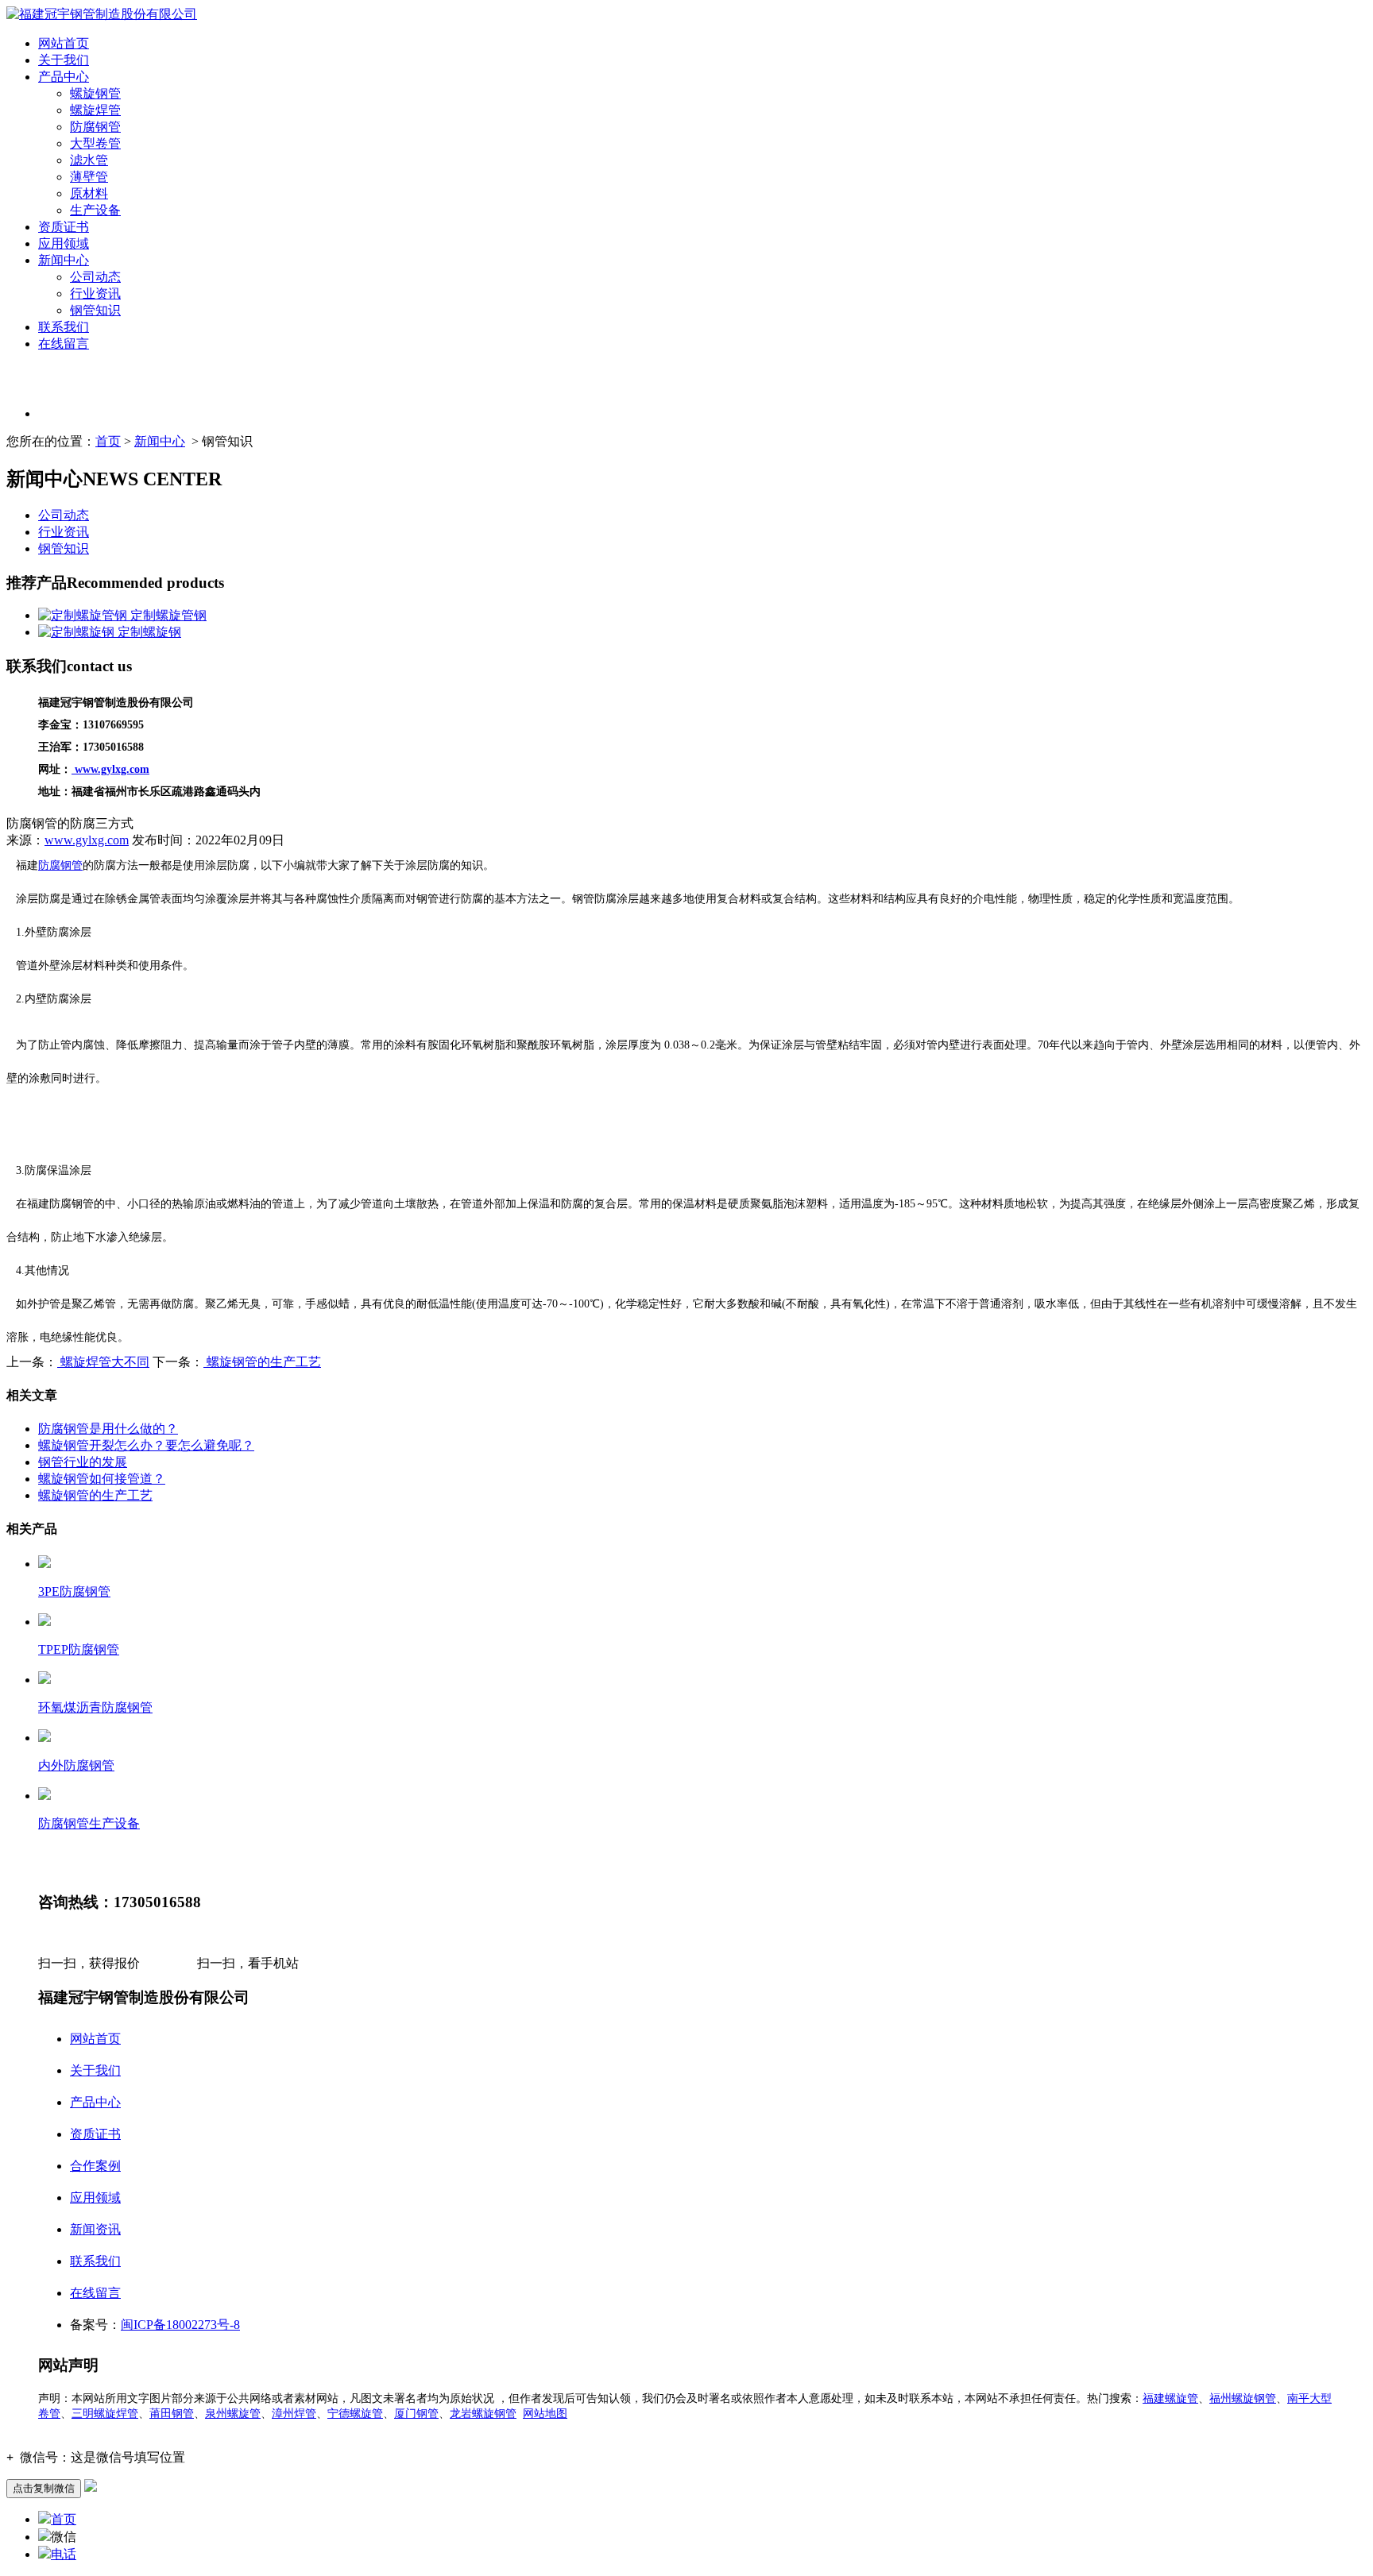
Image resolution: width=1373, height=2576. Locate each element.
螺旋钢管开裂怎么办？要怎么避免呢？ (146, 1445)
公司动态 (95, 277)
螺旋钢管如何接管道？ (102, 1479)
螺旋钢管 (95, 93)
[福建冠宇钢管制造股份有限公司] (102, 14)
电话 (64, 2554)
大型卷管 (95, 143)
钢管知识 (95, 310)
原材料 (89, 193)
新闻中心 (64, 260)
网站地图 (545, 2414)
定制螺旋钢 (148, 632)
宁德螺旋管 (355, 2414)
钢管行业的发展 (83, 1462)
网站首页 (64, 43)
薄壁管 (89, 177)
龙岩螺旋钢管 (483, 2414)
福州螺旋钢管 (1243, 2398)
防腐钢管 (95, 127)
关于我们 (64, 60)
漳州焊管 (294, 2414)
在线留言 (64, 344)
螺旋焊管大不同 (103, 1362)
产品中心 (64, 77)
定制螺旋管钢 (167, 615)
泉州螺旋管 (233, 2414)
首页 (108, 441)
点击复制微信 (44, 2488)
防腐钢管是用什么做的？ (108, 1429)
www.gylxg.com (87, 840)
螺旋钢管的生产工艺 (262, 1362)
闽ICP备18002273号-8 (180, 2325)
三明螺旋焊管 (105, 2414)
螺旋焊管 (95, 110)
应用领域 (64, 243)
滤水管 (89, 160)
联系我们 (64, 327)
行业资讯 (95, 294)
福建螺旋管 (1170, 2398)
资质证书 (64, 227)
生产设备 (95, 210)
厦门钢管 (416, 2414)
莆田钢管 (172, 2414)
